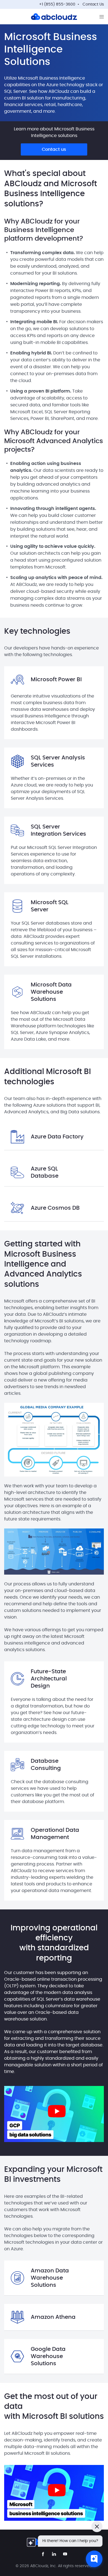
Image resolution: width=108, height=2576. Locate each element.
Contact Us (93, 4)
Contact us (54, 149)
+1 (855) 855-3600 (57, 4)
